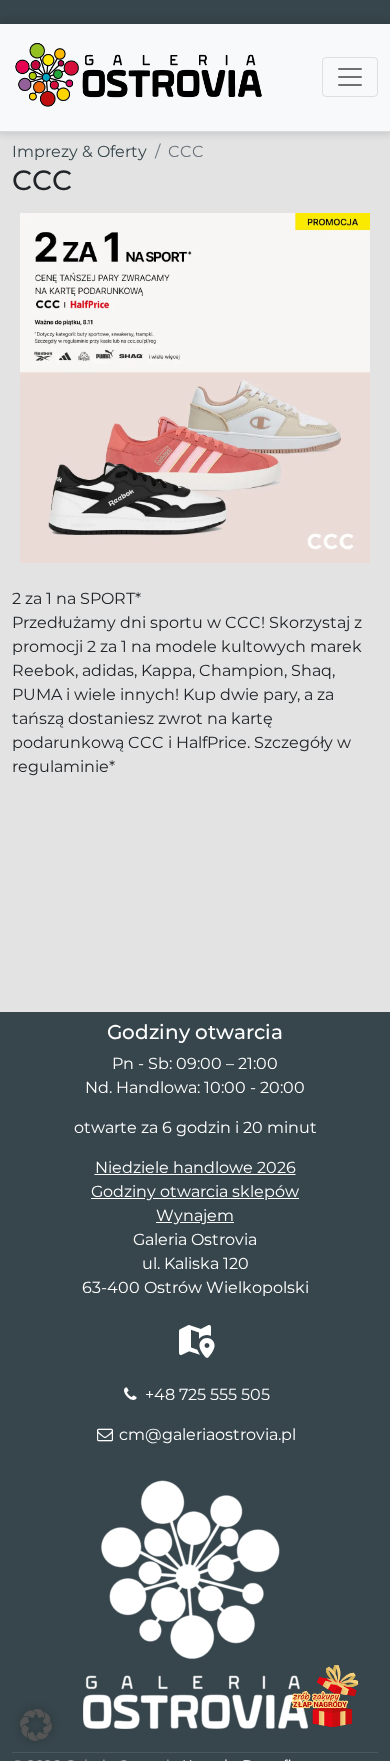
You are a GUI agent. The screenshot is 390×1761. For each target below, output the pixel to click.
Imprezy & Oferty (79, 151)
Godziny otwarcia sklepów (195, 1191)
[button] (36, 1725)
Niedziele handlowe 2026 (195, 1167)
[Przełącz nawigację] (350, 77)
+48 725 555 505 (207, 1394)
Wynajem (195, 1215)
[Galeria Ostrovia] (140, 49)
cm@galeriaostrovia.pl (207, 1434)
